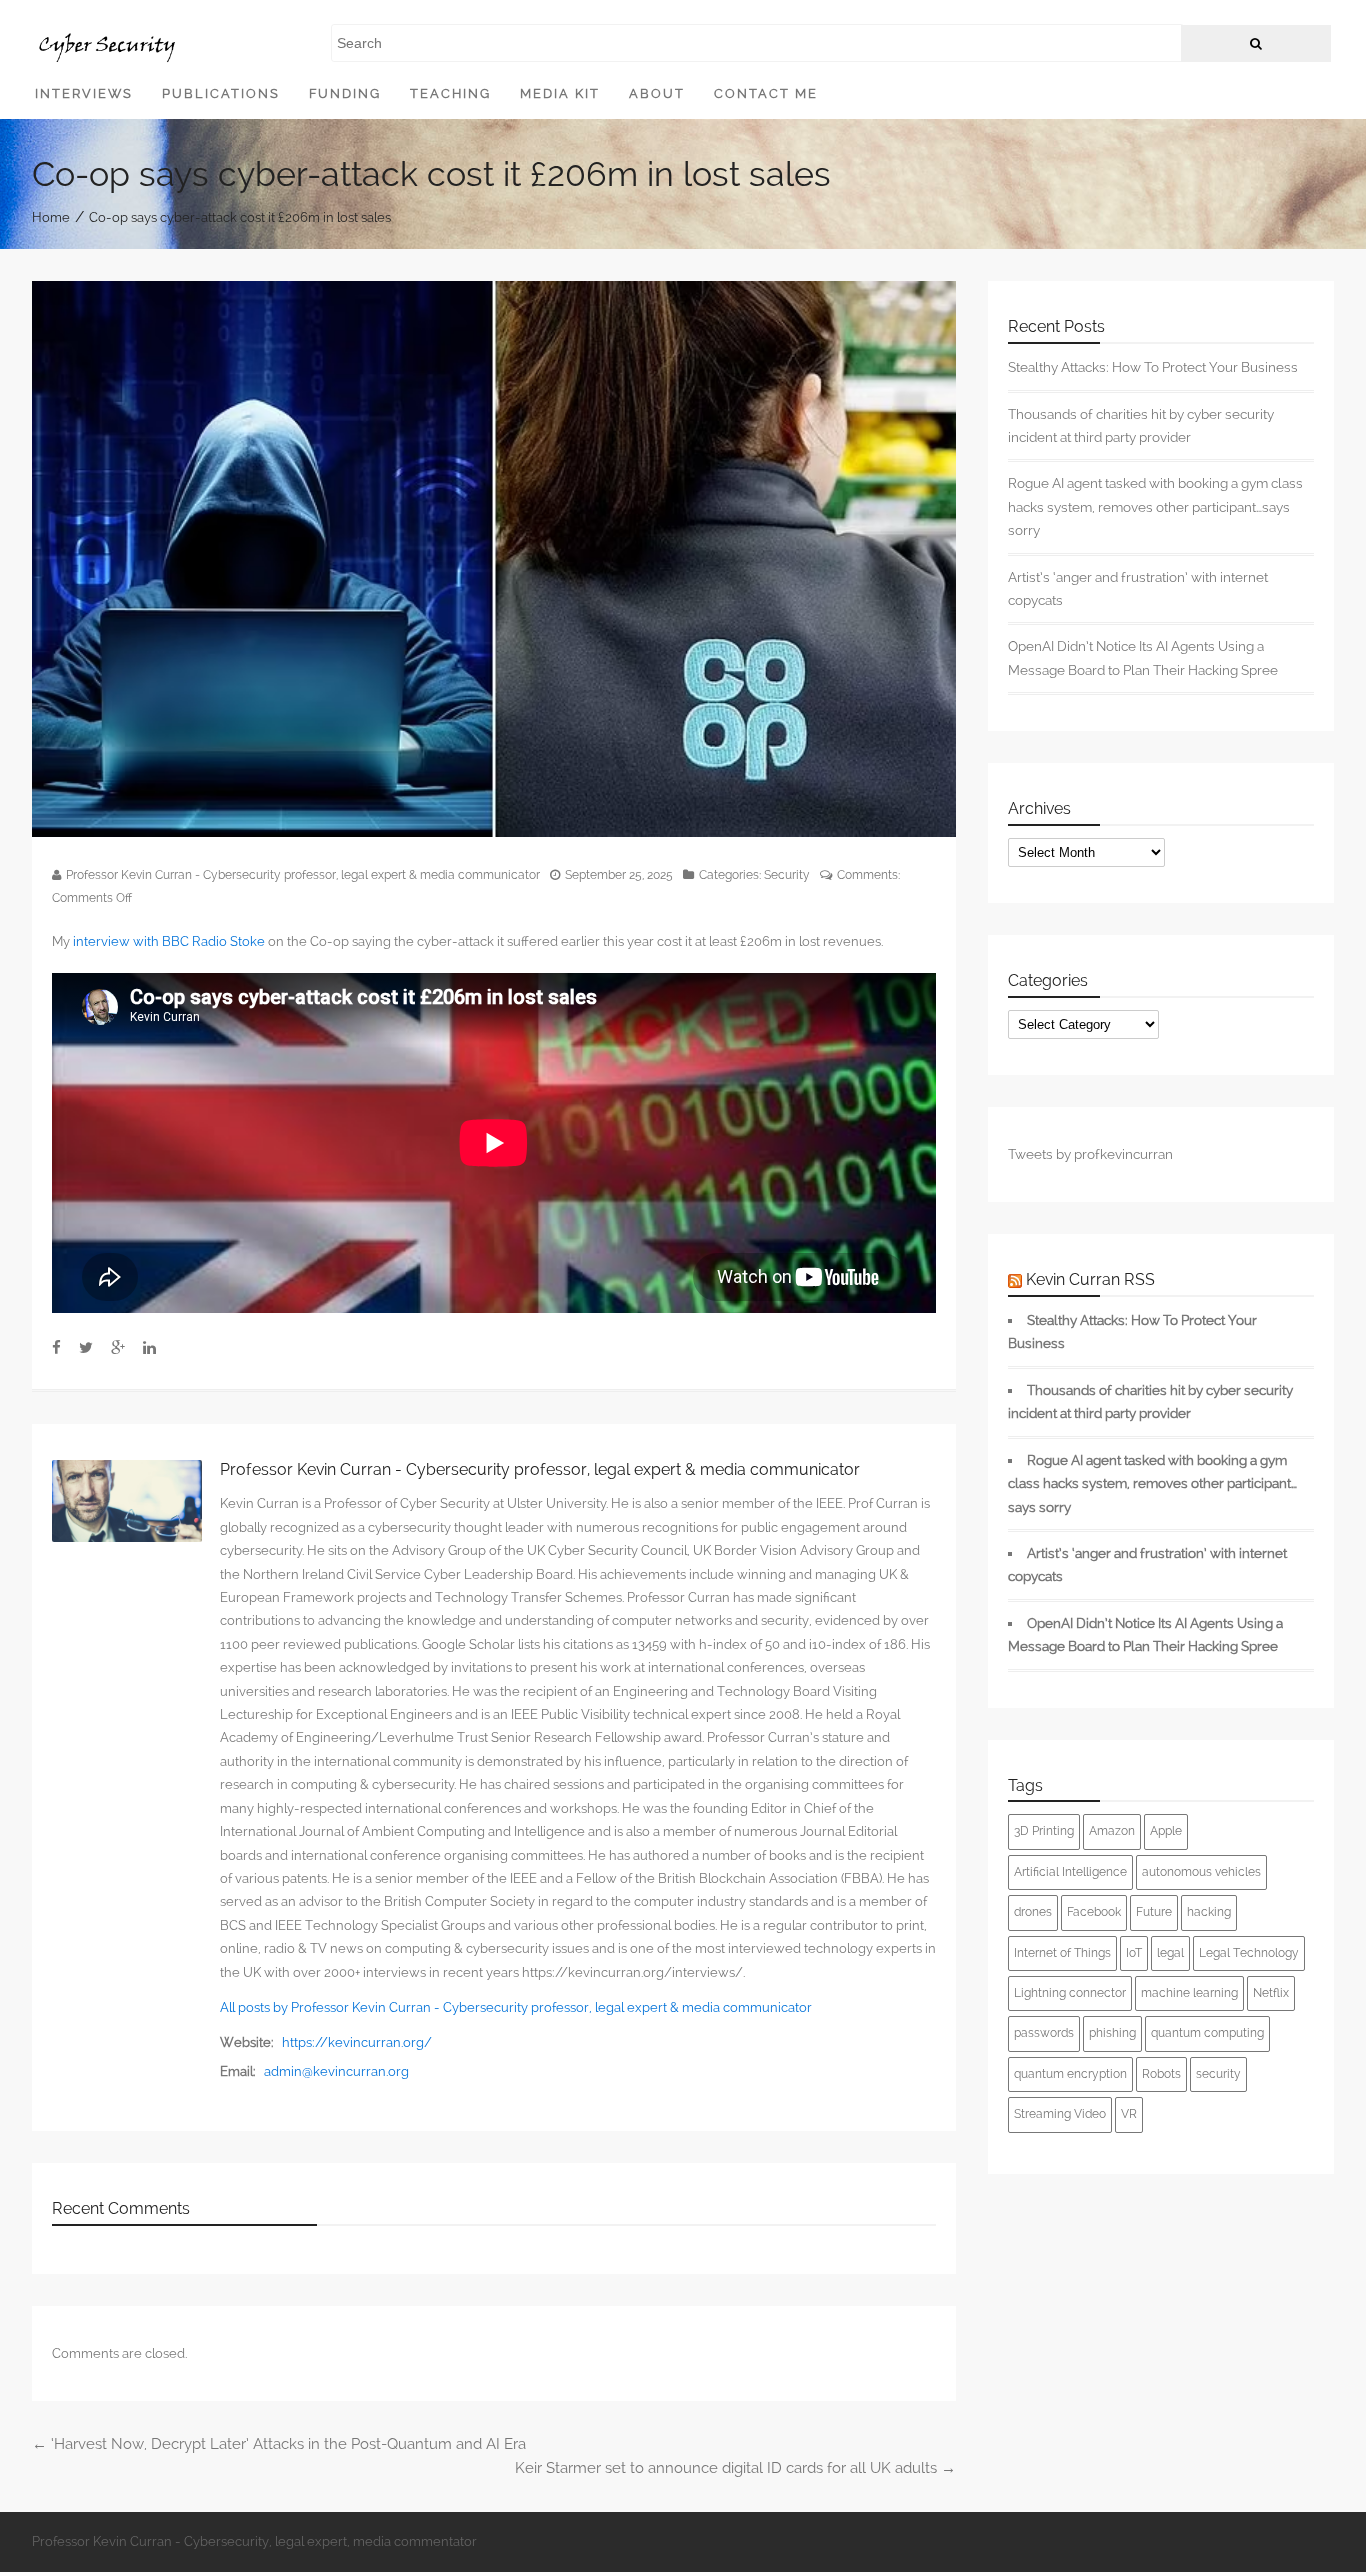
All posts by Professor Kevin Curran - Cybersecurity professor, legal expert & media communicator (516, 2007)
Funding (345, 93)
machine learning (1189, 1993)
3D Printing (1044, 1831)
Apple (1166, 1831)
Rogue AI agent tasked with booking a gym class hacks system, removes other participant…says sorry (1155, 506)
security (1218, 2074)
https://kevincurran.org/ (357, 2042)
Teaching (450, 93)
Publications (221, 93)
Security (787, 875)
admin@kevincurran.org (336, 2071)
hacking (1209, 1912)
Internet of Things (1062, 1953)
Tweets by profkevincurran (1090, 1154)
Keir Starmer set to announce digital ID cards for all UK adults (735, 2468)
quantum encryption (1070, 2074)
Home (51, 216)
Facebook (1094, 1912)
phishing (1112, 2033)
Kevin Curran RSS (1090, 1279)
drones (1033, 1912)
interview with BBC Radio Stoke (169, 941)
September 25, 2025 (619, 875)
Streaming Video (1060, 2114)
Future (1154, 1912)
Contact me (766, 93)
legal (1170, 1953)
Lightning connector (1070, 1993)
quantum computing (1207, 2033)
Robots (1161, 2074)
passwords (1044, 2033)
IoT (1134, 1953)
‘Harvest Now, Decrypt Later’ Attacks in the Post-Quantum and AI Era (279, 2444)
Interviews (84, 93)
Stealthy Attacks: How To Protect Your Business (1153, 367)
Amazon (1112, 1831)
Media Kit (560, 93)
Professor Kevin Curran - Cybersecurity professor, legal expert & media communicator (303, 875)
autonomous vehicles (1201, 1872)
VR (1129, 2114)
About (657, 93)
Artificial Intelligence (1070, 1872)
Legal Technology (1249, 1953)
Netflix (1271, 1993)
